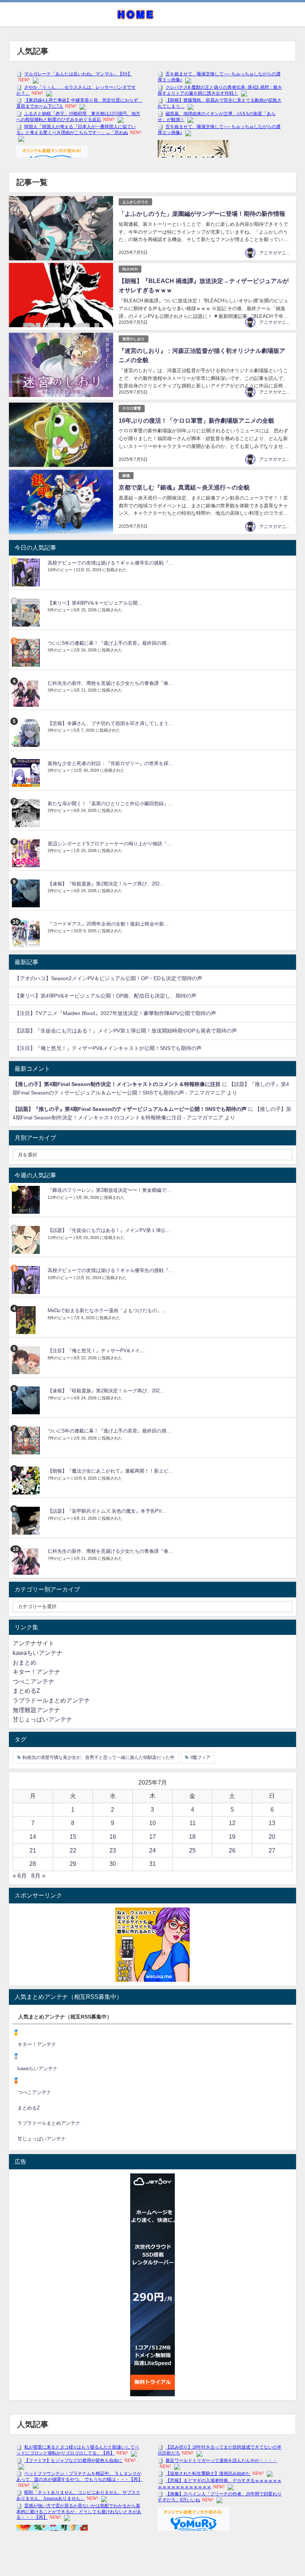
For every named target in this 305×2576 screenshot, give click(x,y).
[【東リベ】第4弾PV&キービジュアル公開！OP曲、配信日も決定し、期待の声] (27, 613)
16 (113, 1837)
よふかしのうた (135, 202)
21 (33, 1850)
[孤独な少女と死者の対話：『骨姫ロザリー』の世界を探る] (27, 773)
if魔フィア (200, 1757)
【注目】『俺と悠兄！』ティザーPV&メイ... (96, 1351)
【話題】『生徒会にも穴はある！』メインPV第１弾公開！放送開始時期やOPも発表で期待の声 (126, 1031)
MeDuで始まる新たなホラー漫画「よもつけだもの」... (107, 1310)
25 (192, 1850)
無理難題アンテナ (36, 1710)
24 (152, 1850)
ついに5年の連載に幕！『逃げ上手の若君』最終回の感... (109, 643)
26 (232, 1850)
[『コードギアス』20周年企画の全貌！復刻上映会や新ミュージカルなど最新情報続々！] (27, 934)
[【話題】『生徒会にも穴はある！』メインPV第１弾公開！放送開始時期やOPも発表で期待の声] (27, 1240)
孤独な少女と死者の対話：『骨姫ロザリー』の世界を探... (110, 763)
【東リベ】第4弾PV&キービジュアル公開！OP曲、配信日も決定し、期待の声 (105, 996)
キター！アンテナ (36, 1672)
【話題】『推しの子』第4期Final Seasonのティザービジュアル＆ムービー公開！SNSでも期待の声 (130, 1109)
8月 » (38, 1876)
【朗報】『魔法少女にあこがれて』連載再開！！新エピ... (110, 1471)
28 (33, 1864)
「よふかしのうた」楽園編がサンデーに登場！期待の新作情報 (202, 214)
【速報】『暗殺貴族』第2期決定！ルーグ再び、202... (106, 884)
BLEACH (130, 269)
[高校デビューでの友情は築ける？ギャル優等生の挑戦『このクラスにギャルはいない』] (27, 573)
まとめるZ (26, 1691)
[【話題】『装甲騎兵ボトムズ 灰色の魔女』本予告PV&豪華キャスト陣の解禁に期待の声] (27, 1521)
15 (73, 1837)
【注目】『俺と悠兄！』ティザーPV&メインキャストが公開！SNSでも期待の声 (108, 1048)
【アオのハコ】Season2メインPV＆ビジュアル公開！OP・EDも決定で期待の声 (108, 978)
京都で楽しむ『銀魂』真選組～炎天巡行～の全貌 (184, 487)
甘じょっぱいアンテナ (42, 1719)
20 (272, 1837)
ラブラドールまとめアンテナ (51, 1700)
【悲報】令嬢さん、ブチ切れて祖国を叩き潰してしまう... (110, 723)
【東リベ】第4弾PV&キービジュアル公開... (95, 603)
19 (232, 1837)
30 (113, 1864)
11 (192, 1823)
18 (192, 1837)
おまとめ (25, 1662)
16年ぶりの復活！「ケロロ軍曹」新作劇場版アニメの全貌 (196, 420)
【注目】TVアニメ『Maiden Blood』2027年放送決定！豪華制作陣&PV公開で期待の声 (115, 1013)
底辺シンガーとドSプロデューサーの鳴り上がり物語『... (110, 844)
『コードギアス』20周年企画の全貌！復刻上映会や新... (108, 924)
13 (272, 1823)
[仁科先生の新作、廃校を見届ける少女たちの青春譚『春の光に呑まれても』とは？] (27, 693)
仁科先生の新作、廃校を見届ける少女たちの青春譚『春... (110, 683)
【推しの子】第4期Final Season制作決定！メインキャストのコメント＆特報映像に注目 (117, 1084)
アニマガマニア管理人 (282, 253)
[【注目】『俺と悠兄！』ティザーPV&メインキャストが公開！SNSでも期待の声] (27, 1360)
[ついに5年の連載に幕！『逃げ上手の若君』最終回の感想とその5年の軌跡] (27, 653)
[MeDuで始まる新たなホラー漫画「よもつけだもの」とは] (27, 1320)
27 (272, 1850)
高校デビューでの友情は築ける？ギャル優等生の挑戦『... (110, 563)
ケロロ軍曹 (132, 408)
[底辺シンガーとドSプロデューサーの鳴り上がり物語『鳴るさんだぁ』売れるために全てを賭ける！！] (27, 853)
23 (113, 1850)
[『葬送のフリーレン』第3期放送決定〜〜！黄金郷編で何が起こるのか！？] (27, 1200)
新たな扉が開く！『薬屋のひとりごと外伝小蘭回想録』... (110, 804)
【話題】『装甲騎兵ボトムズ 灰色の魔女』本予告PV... (107, 1511)
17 (152, 1837)
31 (152, 1864)
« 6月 (20, 1876)
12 (232, 1823)
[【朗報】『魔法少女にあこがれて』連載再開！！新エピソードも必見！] (27, 1481)
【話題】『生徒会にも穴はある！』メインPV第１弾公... (109, 1230)
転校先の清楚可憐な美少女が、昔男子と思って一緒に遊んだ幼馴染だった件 (99, 1757)
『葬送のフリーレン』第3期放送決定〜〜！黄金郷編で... (109, 1190)
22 (73, 1850)
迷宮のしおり (134, 339)
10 (152, 1823)
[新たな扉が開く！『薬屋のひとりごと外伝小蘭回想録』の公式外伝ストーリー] (27, 813)
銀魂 (126, 476)
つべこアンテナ (33, 1681)
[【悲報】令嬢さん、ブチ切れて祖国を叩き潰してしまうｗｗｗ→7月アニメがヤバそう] (27, 733)
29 (73, 1864)
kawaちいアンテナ (38, 1653)
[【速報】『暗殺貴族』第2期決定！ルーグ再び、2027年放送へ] (27, 893)
